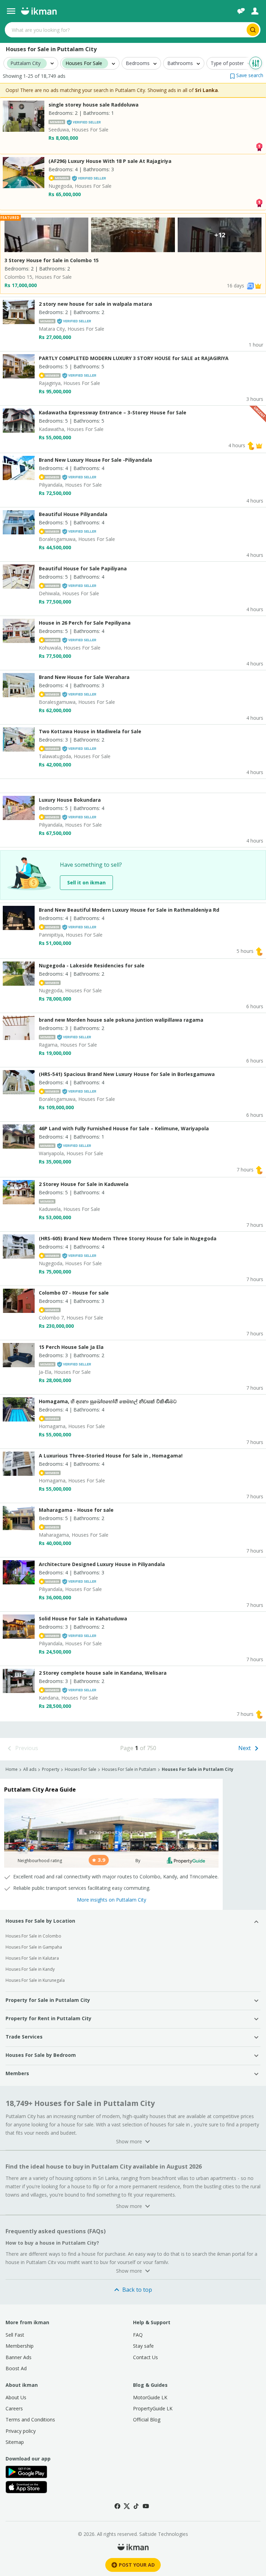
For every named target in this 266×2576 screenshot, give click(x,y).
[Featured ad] (258, 286)
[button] (247, 75)
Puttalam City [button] (25, 63)
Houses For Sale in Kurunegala (35, 1980)
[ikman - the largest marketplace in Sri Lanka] (39, 11)
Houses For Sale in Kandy (30, 1969)
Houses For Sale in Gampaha (34, 1947)
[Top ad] (259, 146)
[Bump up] (251, 445)
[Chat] (241, 11)
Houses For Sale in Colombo (33, 1936)
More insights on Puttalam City (112, 1900)
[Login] (255, 11)
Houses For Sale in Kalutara (32, 1958)
